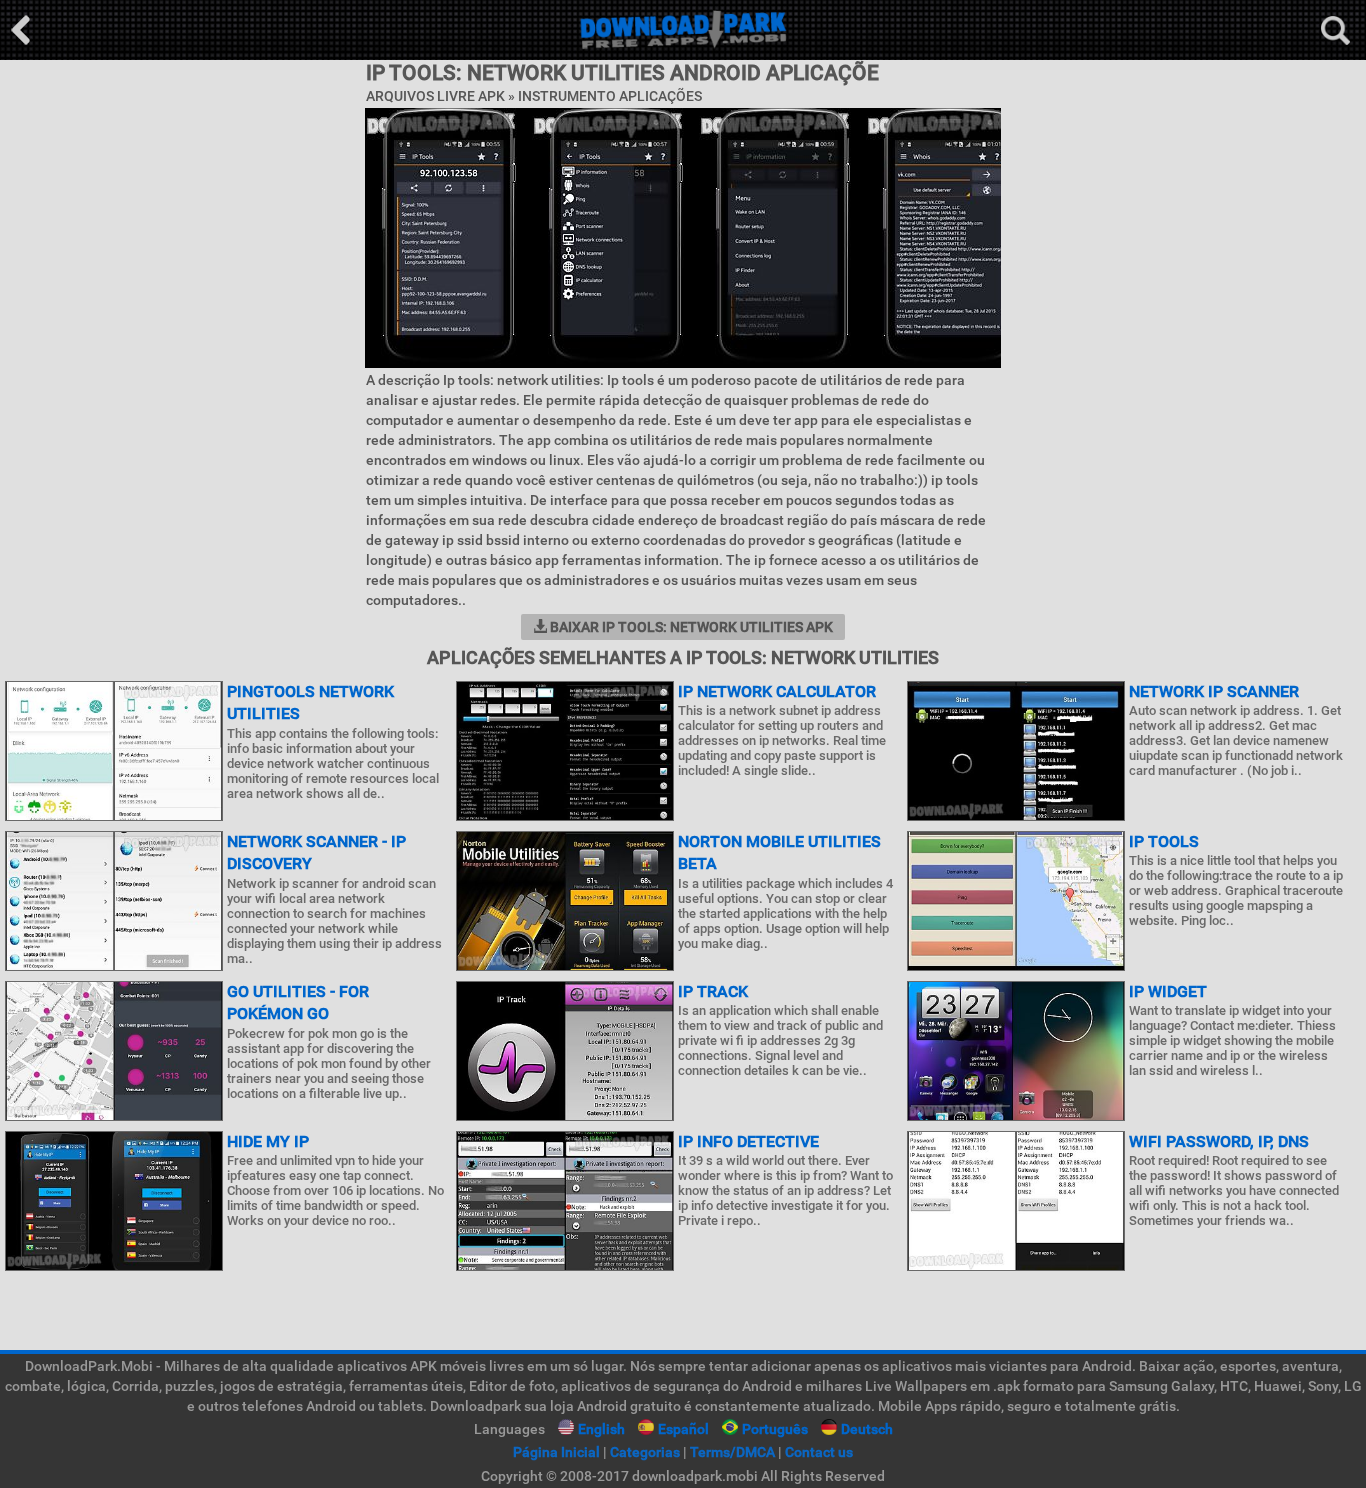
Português (775, 1429)
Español (683, 1429)
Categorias (645, 1452)
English (601, 1429)
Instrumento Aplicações (610, 96)
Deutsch (867, 1429)
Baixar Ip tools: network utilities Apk (690, 627)
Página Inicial (556, 1452)
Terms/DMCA (732, 1452)
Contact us (819, 1452)
